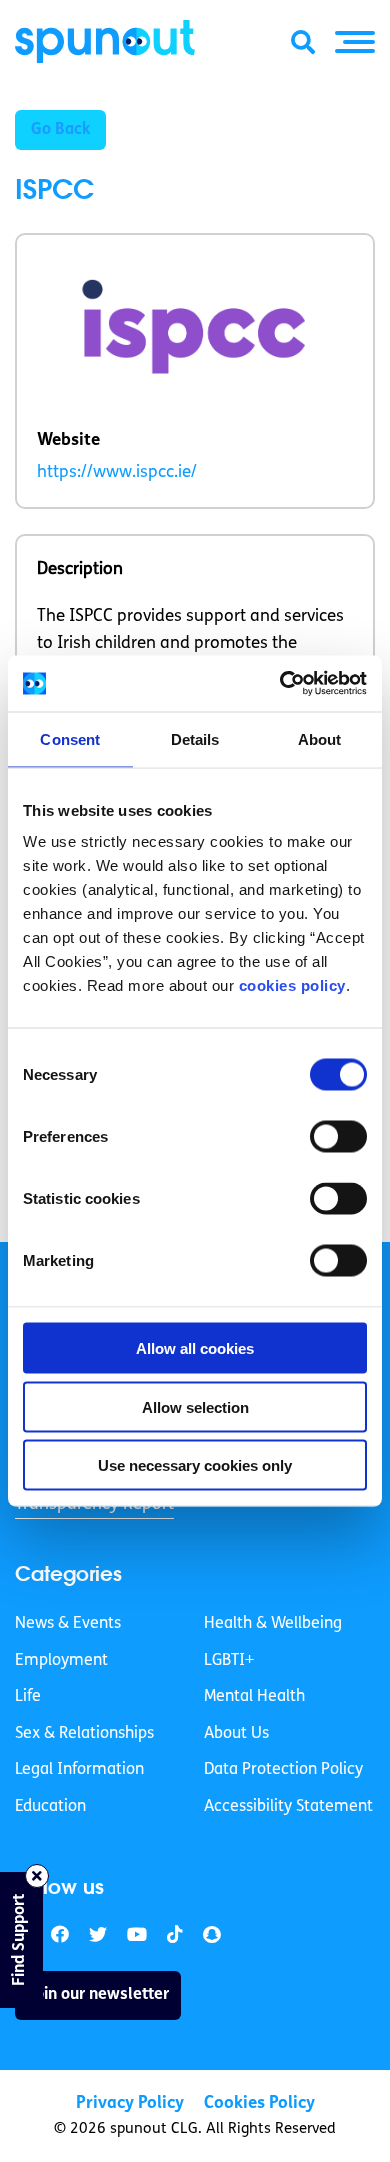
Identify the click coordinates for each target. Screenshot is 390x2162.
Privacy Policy (130, 2103)
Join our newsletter (98, 1995)
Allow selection (195, 1406)
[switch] (338, 1137)
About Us (236, 1734)
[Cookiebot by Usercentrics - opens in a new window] (280, 684)
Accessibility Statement (288, 1807)
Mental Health (254, 1697)
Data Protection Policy (283, 1770)
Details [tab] (195, 738)
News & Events (68, 1624)
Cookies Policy (259, 2103)
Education (50, 1807)
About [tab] (320, 738)
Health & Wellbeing (273, 1624)
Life (28, 1697)
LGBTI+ (229, 1661)
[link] (98, 1935)
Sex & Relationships (84, 1734)
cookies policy (292, 985)
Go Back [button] (60, 130)
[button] (355, 42)
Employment (61, 1661)
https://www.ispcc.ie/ (117, 472)
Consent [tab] (70, 738)
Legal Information (79, 1770)
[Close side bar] (37, 1876)
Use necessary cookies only (195, 1465)
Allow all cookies (195, 1348)
